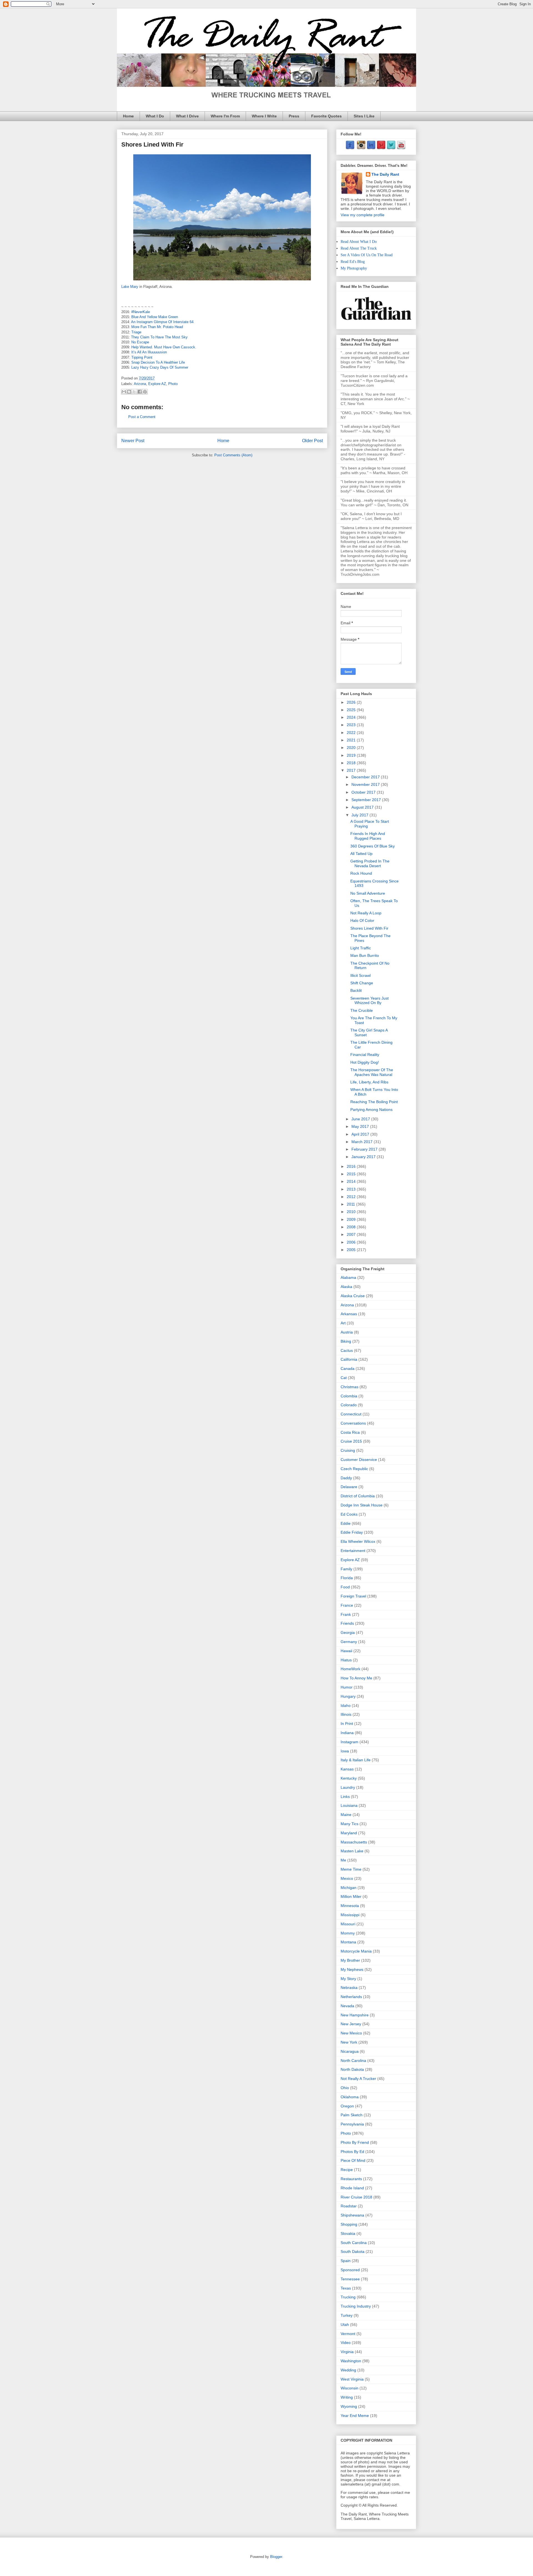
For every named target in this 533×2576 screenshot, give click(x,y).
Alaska (346, 1287)
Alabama (348, 1277)
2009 (352, 1219)
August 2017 (363, 807)
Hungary (348, 1696)
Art (343, 1323)
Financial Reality (365, 1055)
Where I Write (264, 116)
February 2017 (365, 1149)
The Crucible (362, 1010)
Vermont (348, 2334)
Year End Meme (355, 2416)
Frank (346, 1614)
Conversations (353, 1423)
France (347, 1605)
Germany (349, 1642)
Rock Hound (361, 873)
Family (346, 1569)
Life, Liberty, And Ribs (369, 1082)
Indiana (347, 1733)
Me (343, 1860)
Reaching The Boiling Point (374, 1102)
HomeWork (350, 1669)
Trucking (348, 2297)
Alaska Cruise (353, 1296)
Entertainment (353, 1551)
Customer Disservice (359, 1460)
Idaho (346, 1705)
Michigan (349, 1888)
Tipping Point (142, 357)
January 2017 (364, 1157)
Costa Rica (350, 1432)
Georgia (348, 1632)
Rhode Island (352, 2188)
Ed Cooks (349, 1514)
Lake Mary (130, 287)
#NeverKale (141, 312)
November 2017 (366, 784)
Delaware (349, 1487)
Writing (347, 2397)
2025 (352, 710)
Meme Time (351, 1869)
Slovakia (348, 2233)
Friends (347, 1623)
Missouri (348, 1924)
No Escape (140, 342)
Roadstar (349, 2206)
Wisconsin (350, 2388)
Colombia (349, 1396)
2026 (352, 702)
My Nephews (352, 1969)
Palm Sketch (352, 2115)
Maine (346, 1815)
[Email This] (124, 392)
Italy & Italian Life (356, 1760)
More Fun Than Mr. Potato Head (157, 327)
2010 (352, 1212)
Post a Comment (142, 417)
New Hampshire (355, 2015)
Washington (351, 2361)
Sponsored (350, 2270)
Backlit (356, 990)
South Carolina (354, 2243)
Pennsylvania (352, 2124)
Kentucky (349, 1778)
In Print (347, 1724)
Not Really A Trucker (358, 2079)
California (349, 1359)
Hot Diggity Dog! (365, 1062)
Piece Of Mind (353, 2160)
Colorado (349, 1405)
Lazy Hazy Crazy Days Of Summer (160, 367)
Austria (347, 1332)
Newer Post (133, 441)
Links (345, 1797)
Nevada (347, 2006)
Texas (346, 2288)
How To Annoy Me (356, 1678)
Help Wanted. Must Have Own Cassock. (164, 347)
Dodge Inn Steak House (362, 1505)
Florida (347, 1578)
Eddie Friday (352, 1532)
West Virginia (352, 2379)
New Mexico (351, 2033)
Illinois (346, 1714)
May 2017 (361, 1126)
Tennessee (350, 2279)
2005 (352, 1250)
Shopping (349, 2224)
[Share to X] (134, 392)
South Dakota (353, 2252)
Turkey (347, 2315)
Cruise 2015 (351, 1441)
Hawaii (346, 1651)
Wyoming (349, 2406)
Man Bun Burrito (365, 955)
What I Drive (187, 116)
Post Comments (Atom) (233, 455)
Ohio (345, 2088)
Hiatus (346, 1660)
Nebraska (349, 1988)
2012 (352, 1197)
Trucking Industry (356, 2306)
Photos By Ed (352, 2152)
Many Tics (350, 1824)
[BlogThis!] (129, 392)
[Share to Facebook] (140, 392)
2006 (352, 1242)
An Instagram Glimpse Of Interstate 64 (162, 322)
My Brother (350, 1960)
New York (349, 2042)
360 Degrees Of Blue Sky (373, 846)
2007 (352, 1234)
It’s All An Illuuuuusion (149, 352)
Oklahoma (350, 2097)
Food (345, 1587)
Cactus (347, 1350)
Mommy (348, 1933)
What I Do (155, 116)
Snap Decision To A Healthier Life (158, 362)
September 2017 (367, 800)
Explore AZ (157, 384)
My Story (348, 1979)
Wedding (348, 2370)
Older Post (312, 441)
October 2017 (364, 792)
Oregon (347, 2106)
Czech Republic (354, 1469)
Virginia (347, 2352)
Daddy (346, 1478)
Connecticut (351, 1414)
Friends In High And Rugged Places (368, 836)
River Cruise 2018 (356, 2197)
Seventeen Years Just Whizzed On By (369, 1001)
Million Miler (351, 1896)
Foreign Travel (353, 1596)
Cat (344, 1378)
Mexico (347, 1878)
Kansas (347, 1769)
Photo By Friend (355, 2142)
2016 (352, 1166)
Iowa (345, 1751)
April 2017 (361, 1134)
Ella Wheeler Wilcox (358, 1541)
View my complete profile (363, 215)
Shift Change (362, 983)
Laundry (348, 1787)
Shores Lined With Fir (369, 928)
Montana (348, 1942)
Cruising (348, 1450)
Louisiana (349, 1805)
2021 (352, 740)
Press (294, 116)
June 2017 (361, 1119)
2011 (351, 1204)
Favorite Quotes (326, 116)
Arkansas (349, 1314)
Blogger (276, 2557)
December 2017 (366, 777)
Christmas (350, 1387)
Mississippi (350, 1915)
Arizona (140, 384)
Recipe (347, 2170)
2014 (352, 1181)
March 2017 (363, 1142)
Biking (346, 1341)
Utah (345, 2325)
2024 (352, 717)
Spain (346, 2261)
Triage (136, 332)
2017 (352, 770)
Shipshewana (352, 2215)
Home (128, 116)
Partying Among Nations (371, 1110)
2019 (352, 755)
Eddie (346, 1523)
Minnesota (350, 1906)
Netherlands (351, 1997)
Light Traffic (361, 948)
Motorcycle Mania (356, 1951)
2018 (352, 763)
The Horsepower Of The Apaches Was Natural (372, 1072)
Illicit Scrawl (360, 975)
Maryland (349, 1833)
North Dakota (352, 2069)
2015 (352, 1174)
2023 (352, 725)
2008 (352, 1227)
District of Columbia (358, 1496)
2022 (352, 733)
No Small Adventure (368, 893)
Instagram (350, 1742)
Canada (348, 1368)
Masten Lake (352, 1851)
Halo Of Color (362, 920)
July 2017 (360, 815)
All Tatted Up (361, 854)
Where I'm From (225, 116)
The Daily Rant (385, 174)
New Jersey (351, 2024)
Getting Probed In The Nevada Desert (370, 863)
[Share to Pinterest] (145, 392)
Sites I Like (364, 116)
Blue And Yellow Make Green (155, 317)
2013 (352, 1189)
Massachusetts (354, 1842)
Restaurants (351, 2179)
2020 (352, 748)
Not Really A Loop (366, 913)
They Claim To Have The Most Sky (159, 337)
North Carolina (353, 2061)
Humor (347, 1687)
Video (346, 2343)
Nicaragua (350, 2051)
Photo (173, 384)
